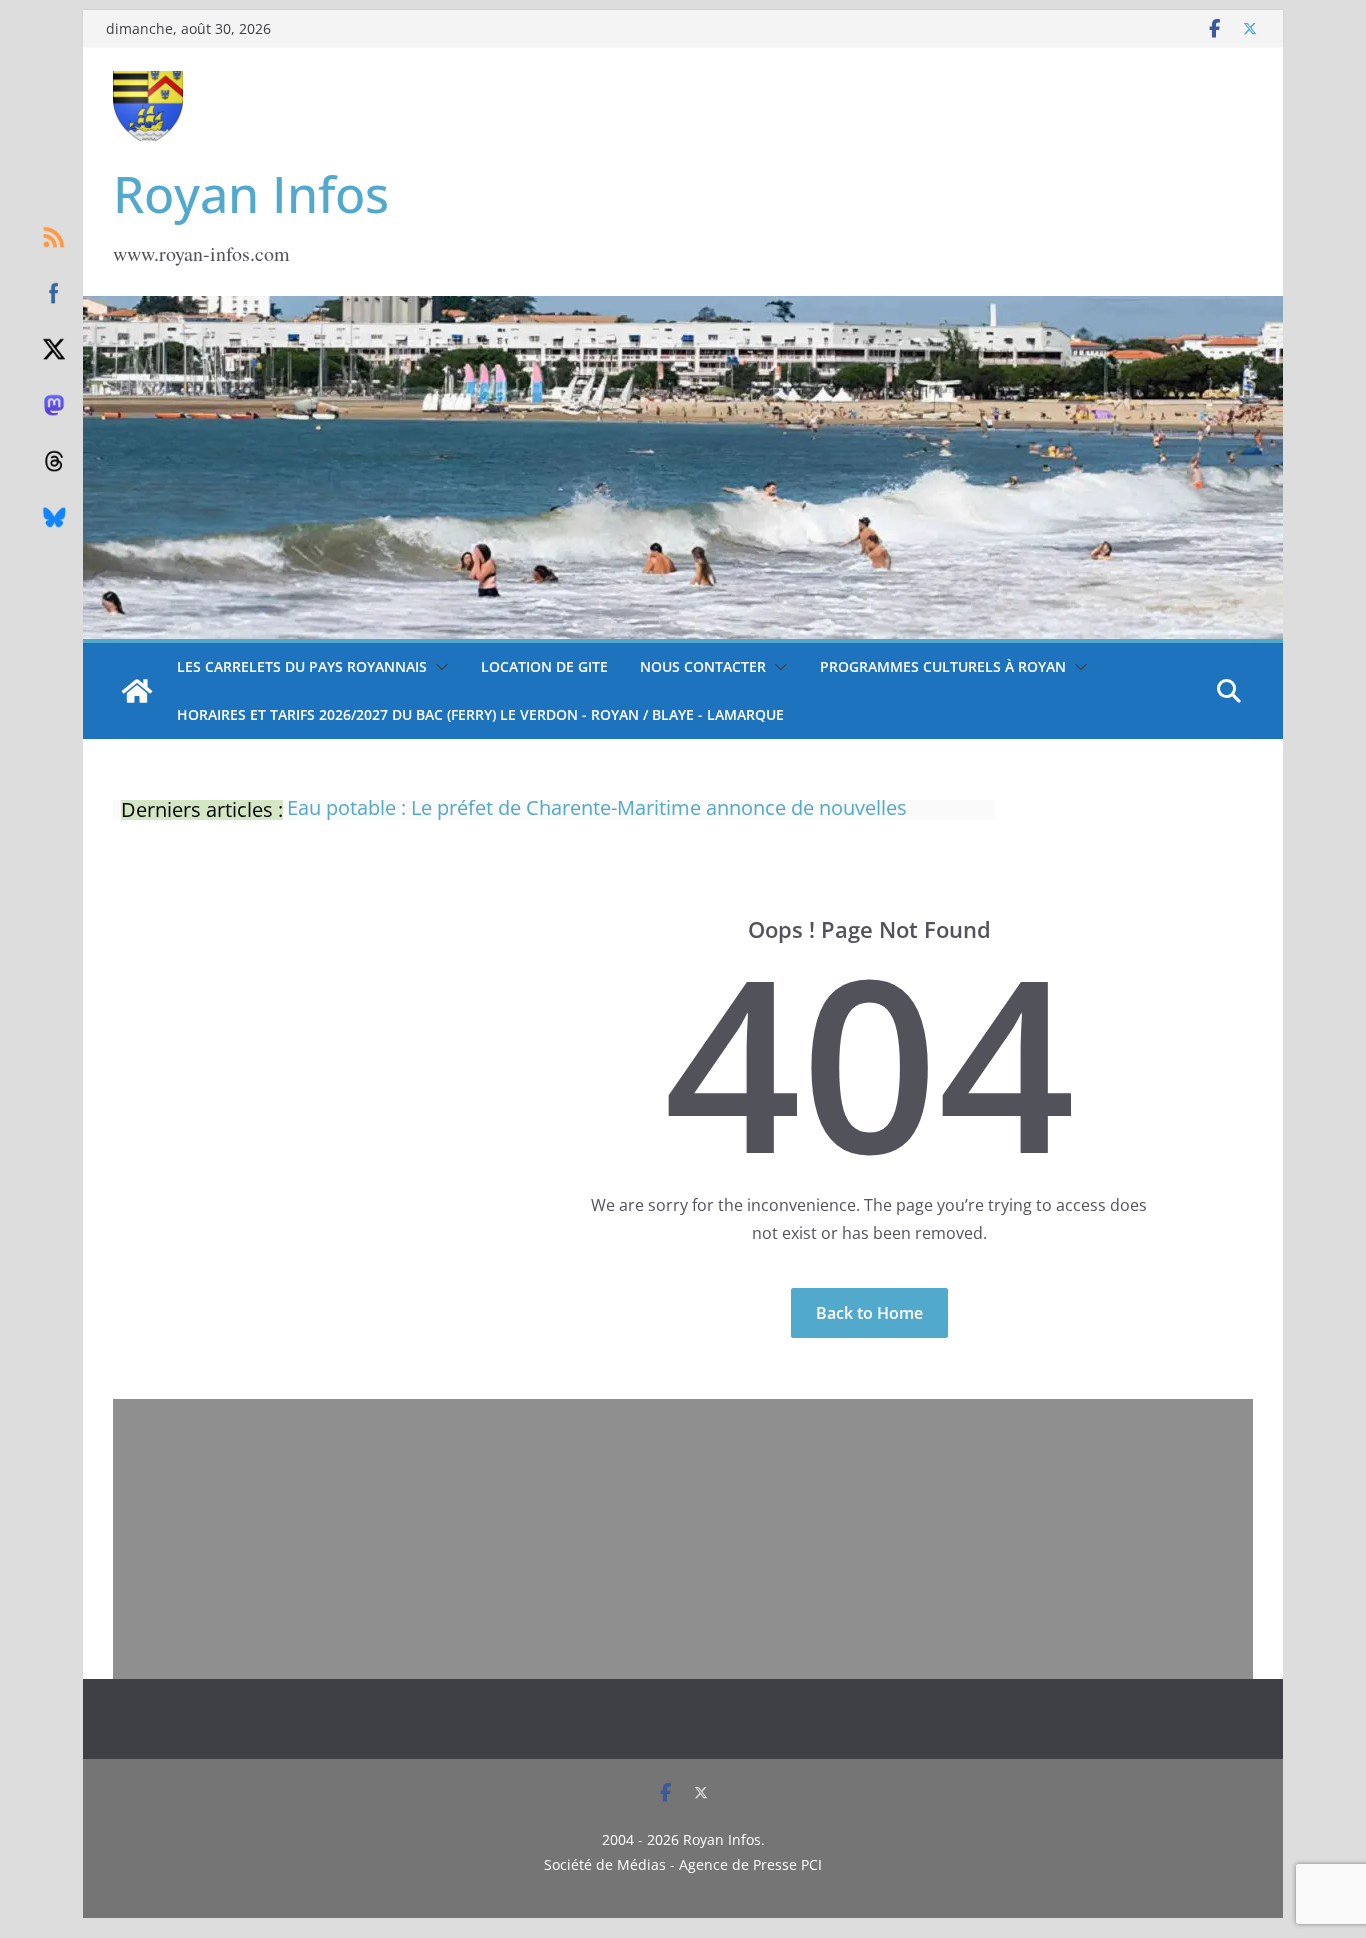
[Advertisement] (683, 1539)
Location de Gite (544, 666)
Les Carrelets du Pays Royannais (302, 666)
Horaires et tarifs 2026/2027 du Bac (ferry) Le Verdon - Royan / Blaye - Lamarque (480, 714)
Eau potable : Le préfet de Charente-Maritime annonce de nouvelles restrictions (597, 800)
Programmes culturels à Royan (943, 666)
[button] (438, 667)
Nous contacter (703, 666)
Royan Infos (251, 194)
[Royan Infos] (683, 308)
